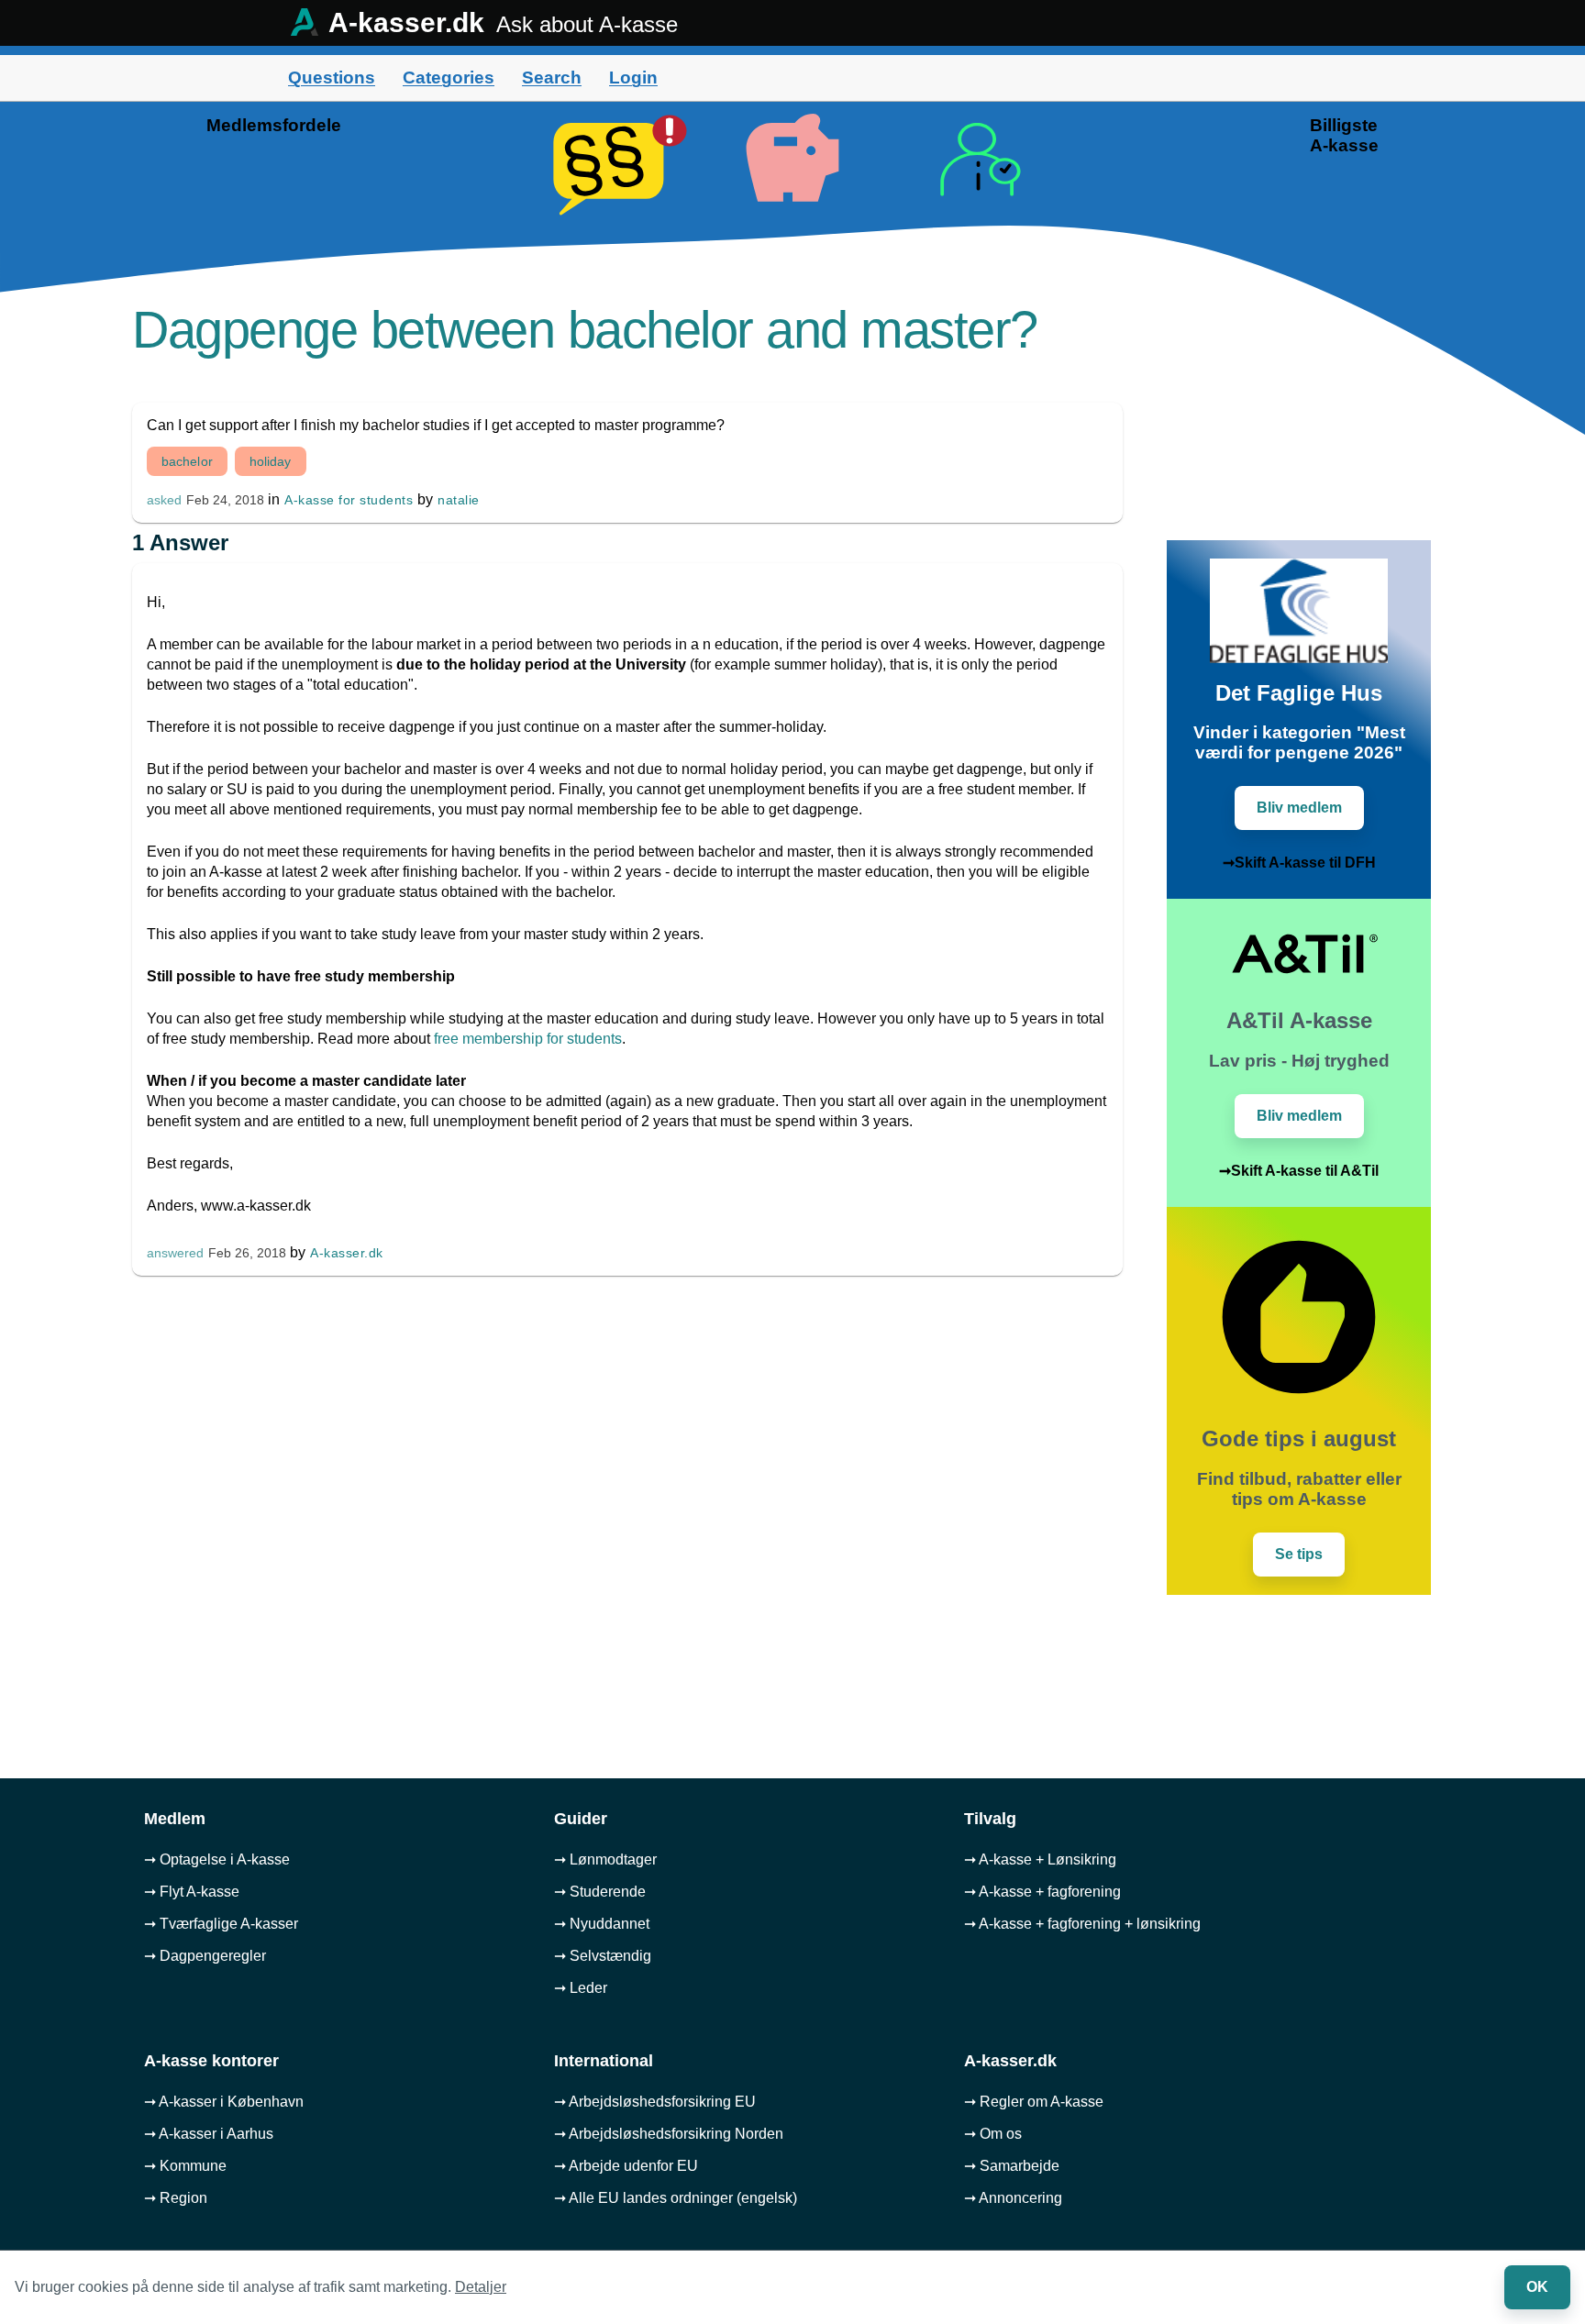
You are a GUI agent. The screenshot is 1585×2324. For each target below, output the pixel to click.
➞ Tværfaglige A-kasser (221, 1924)
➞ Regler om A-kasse (1034, 2102)
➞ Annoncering (1013, 2198)
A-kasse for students (349, 500)
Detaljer (481, 2287)
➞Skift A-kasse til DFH (1299, 863)
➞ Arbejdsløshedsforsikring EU (655, 2102)
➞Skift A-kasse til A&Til (1299, 1171)
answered (175, 1253)
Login (633, 77)
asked (164, 500)
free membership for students (528, 1039)
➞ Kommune (185, 2166)
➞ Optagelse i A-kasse (217, 1859)
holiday (271, 461)
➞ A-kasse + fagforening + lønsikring (1082, 1924)
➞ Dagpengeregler (205, 1956)
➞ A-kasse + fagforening (1042, 1892)
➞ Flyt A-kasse (192, 1892)
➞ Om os (993, 2134)
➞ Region (176, 2198)
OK (1537, 2287)
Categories (449, 77)
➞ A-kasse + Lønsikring (1040, 1859)
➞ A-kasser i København (224, 2102)
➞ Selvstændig (603, 1956)
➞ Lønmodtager (605, 1859)
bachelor (187, 461)
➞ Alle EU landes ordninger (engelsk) (676, 2198)
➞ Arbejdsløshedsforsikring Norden (669, 2134)
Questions (332, 77)
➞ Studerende (600, 1892)
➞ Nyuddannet (602, 1924)
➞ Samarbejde (1012, 2166)
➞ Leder (581, 1988)
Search (552, 77)
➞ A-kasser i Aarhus (209, 2134)
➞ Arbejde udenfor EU (626, 2166)
